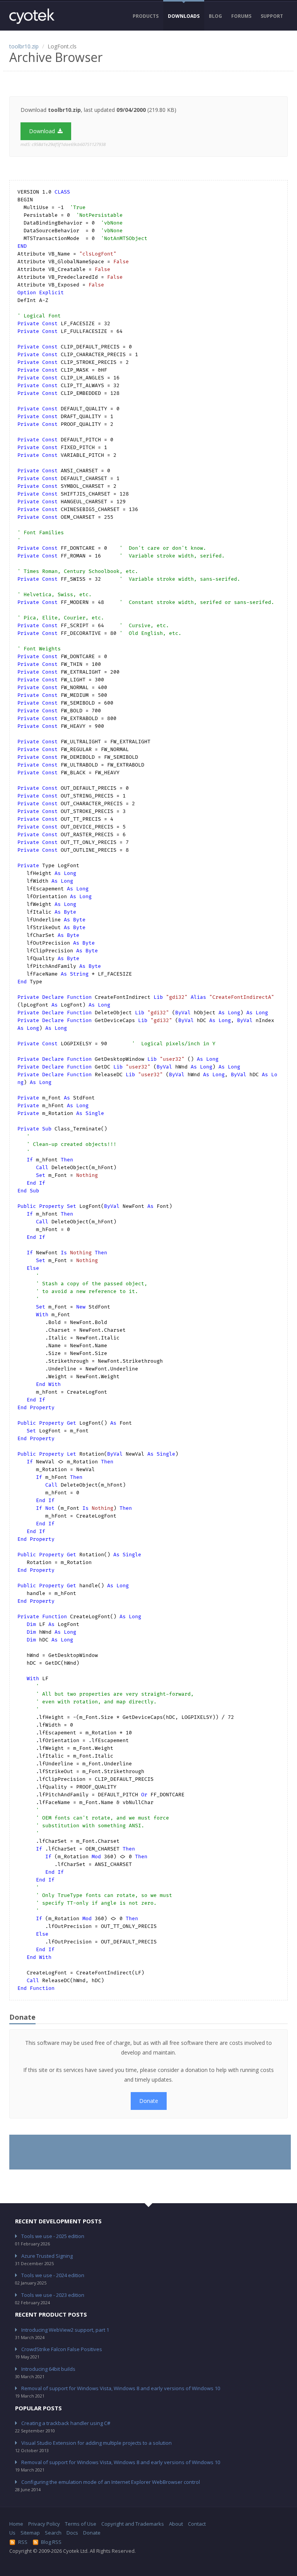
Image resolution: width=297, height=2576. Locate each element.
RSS (23, 2542)
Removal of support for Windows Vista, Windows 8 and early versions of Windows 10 (121, 2388)
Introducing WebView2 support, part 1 (65, 2330)
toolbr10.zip (24, 46)
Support (272, 16)
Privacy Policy (44, 2524)
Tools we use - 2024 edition (53, 2275)
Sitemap (30, 2533)
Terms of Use (81, 2524)
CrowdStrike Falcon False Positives (62, 2349)
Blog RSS (51, 2542)
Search (53, 2533)
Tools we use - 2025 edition (53, 2236)
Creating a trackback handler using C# (66, 2423)
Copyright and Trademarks (133, 2524)
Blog (215, 16)
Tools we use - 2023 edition (53, 2295)
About (176, 2524)
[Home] (32, 16)
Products (146, 16)
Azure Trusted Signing (47, 2256)
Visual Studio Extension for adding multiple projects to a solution (96, 2443)
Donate (149, 2101)
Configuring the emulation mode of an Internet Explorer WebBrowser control (111, 2482)
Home (16, 2524)
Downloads (184, 16)
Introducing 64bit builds (48, 2369)
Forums (241, 16)
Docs (72, 2533)
